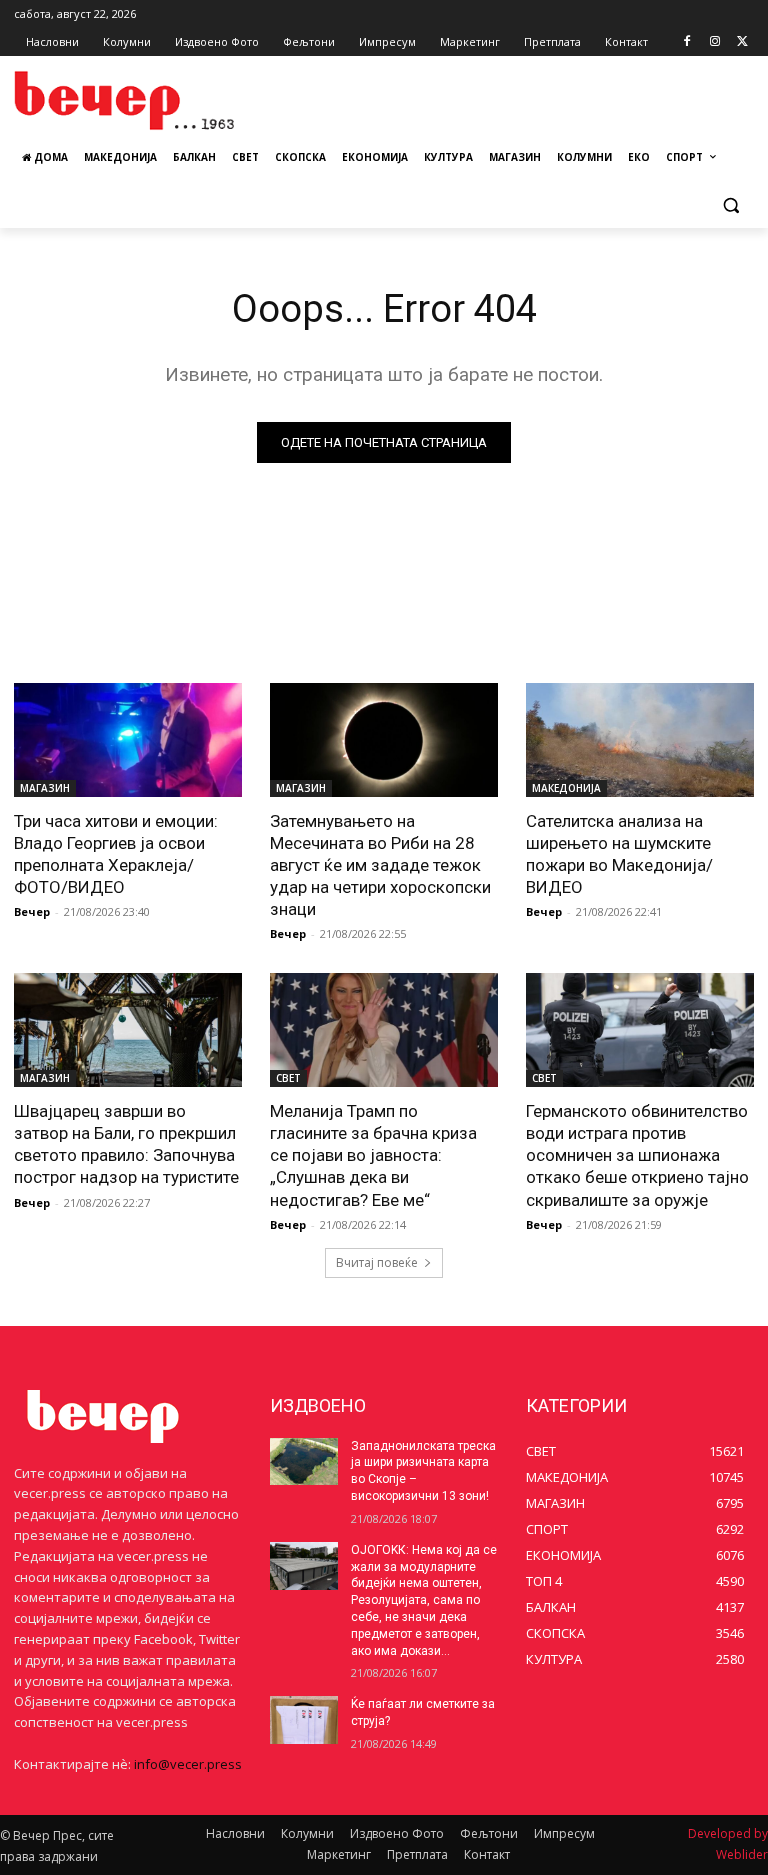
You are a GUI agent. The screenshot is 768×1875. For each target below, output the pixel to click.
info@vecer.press (188, 1764)
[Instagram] (714, 42)
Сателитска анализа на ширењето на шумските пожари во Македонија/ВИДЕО (619, 854)
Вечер (32, 911)
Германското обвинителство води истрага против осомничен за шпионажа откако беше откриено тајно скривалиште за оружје (637, 1155)
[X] (742, 42)
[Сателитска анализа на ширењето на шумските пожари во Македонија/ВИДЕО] (640, 740)
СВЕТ (288, 1078)
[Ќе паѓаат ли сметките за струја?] (304, 1720)
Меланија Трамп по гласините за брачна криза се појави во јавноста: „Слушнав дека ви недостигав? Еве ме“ (373, 1155)
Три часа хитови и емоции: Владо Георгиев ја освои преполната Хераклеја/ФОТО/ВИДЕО (116, 854)
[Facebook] (687, 42)
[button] (730, 205)
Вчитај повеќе (377, 1262)
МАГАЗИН (45, 788)
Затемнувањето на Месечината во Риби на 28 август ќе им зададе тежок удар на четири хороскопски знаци (380, 865)
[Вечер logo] (150, 100)
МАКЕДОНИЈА (566, 788)
